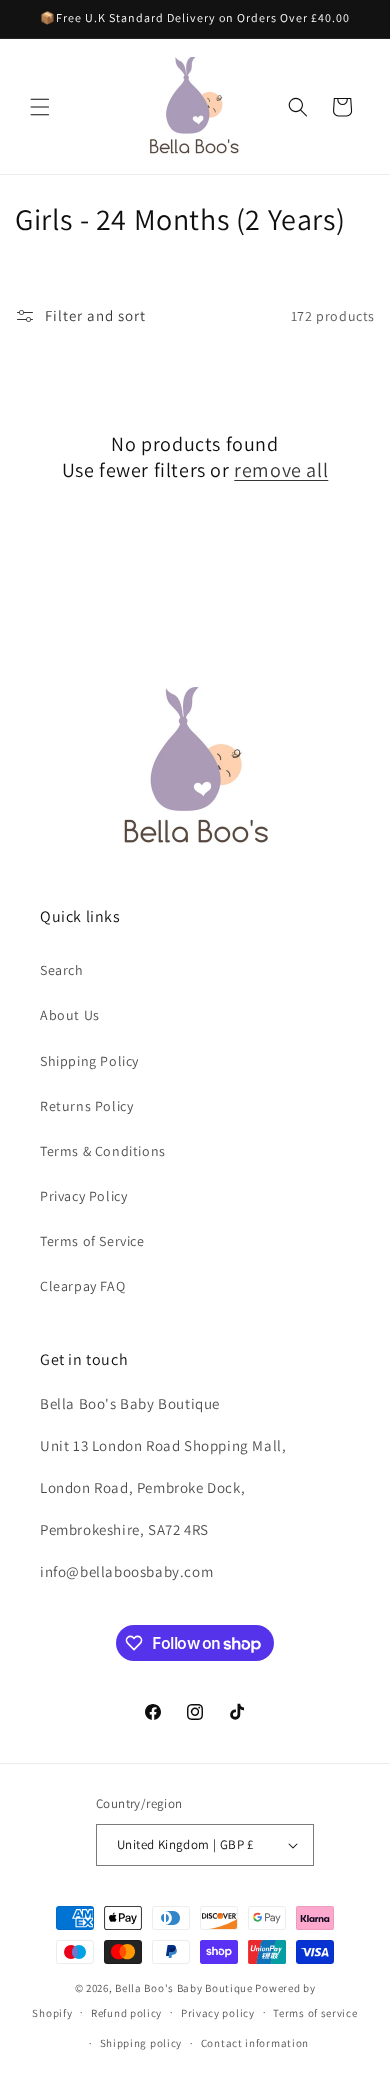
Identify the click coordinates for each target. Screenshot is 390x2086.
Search (62, 970)
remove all (281, 470)
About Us (70, 1015)
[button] (40, 107)
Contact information (255, 2043)
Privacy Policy (83, 1196)
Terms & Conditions (103, 1151)
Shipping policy (141, 2043)
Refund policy (126, 2013)
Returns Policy (86, 1106)
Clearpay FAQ (82, 1286)
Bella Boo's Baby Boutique (184, 1988)
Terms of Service (92, 1241)
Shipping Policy (89, 1061)
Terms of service (315, 2013)
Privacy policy (218, 2013)
